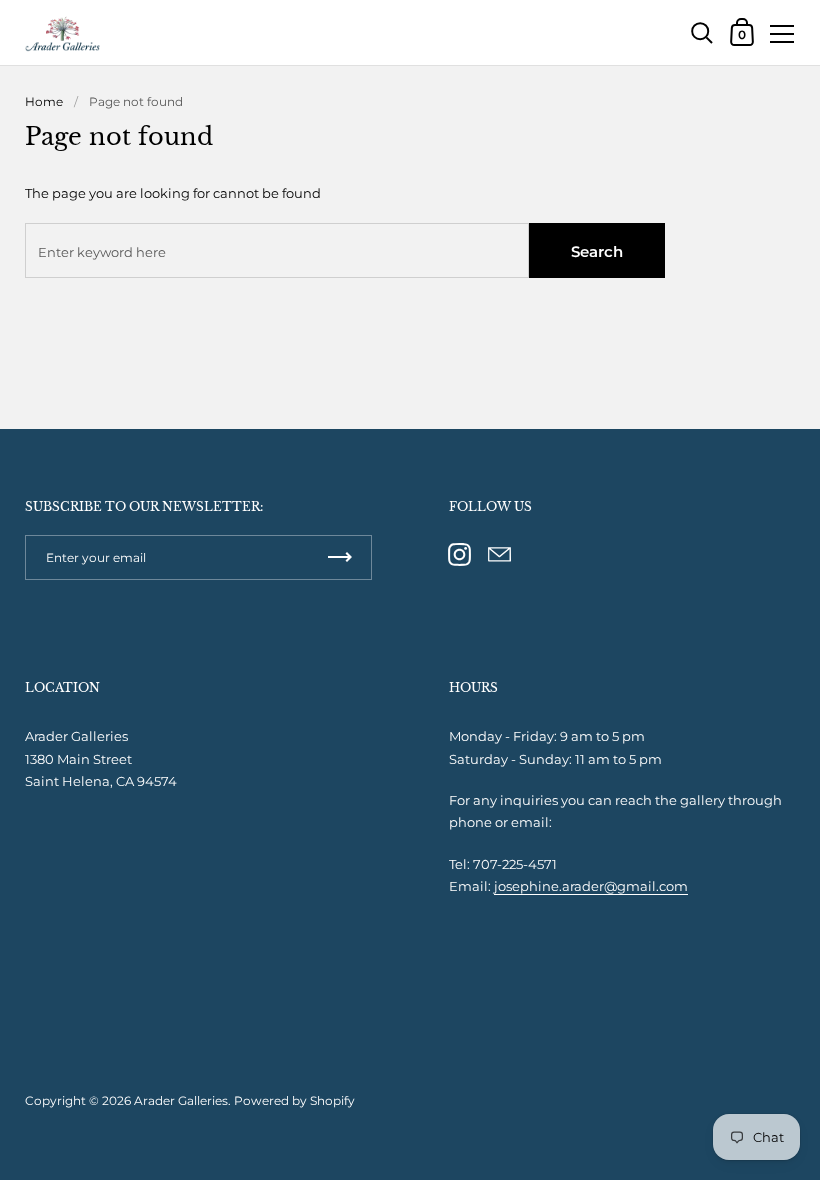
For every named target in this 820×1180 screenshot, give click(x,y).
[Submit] (340, 557)
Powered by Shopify (294, 1100)
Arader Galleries (181, 1100)
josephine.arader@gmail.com (591, 886)
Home (44, 101)
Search (597, 251)
